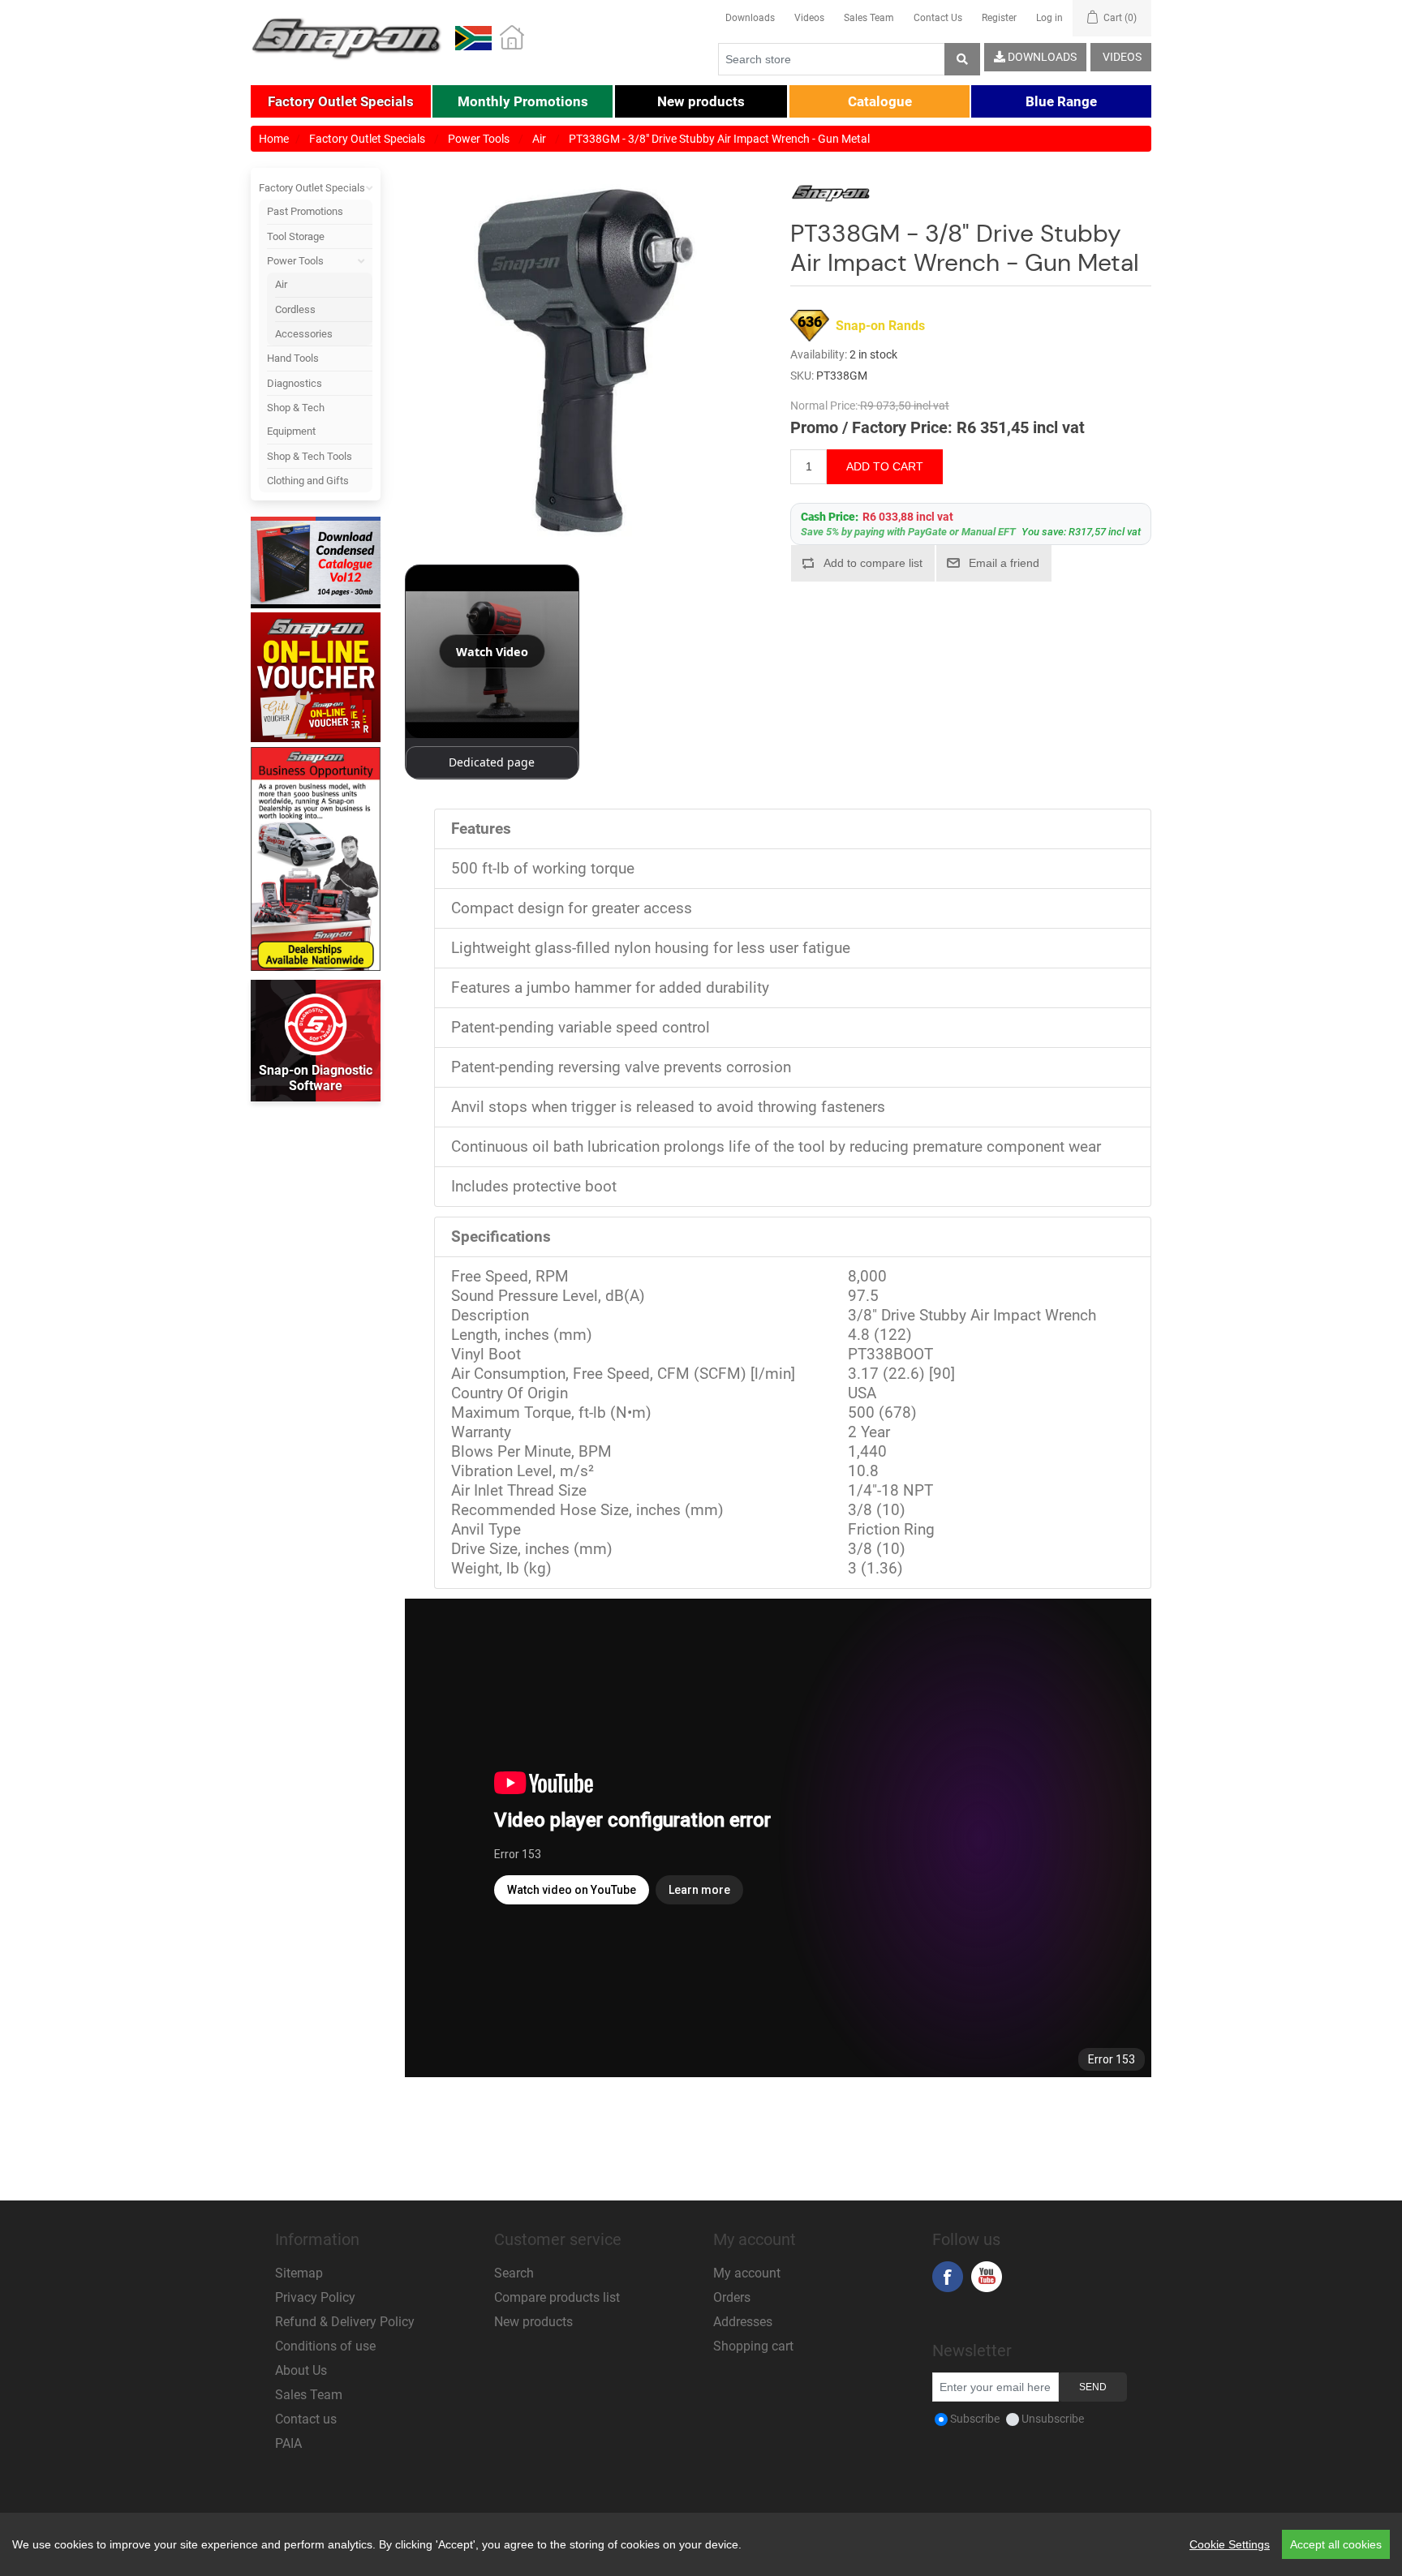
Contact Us (938, 18)
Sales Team (869, 18)
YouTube (987, 2277)
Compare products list (557, 2297)
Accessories (304, 334)
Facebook (948, 2277)
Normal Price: (824, 406)
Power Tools (295, 261)
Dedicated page (492, 762)
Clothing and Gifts (308, 481)
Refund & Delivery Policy (345, 2322)
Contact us (306, 2419)
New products (533, 2322)
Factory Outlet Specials (312, 188)
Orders (732, 2297)
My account (747, 2273)
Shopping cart (753, 2346)
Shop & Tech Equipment (296, 419)
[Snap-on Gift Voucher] (316, 677)
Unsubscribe (1053, 2419)
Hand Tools (293, 358)
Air (281, 284)
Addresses (743, 2322)
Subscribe (975, 2419)
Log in (1049, 18)
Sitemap (299, 2273)
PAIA (288, 2443)
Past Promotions (305, 211)
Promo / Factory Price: (871, 427)
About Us (301, 2370)
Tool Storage (296, 236)
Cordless (295, 309)
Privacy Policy (315, 2297)
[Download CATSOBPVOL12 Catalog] (316, 564)
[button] (341, 101)
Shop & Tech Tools (310, 456)
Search (514, 2273)
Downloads (750, 18)
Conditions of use (325, 2346)
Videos (809, 18)
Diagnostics (295, 383)
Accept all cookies (1336, 2544)
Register (999, 18)
